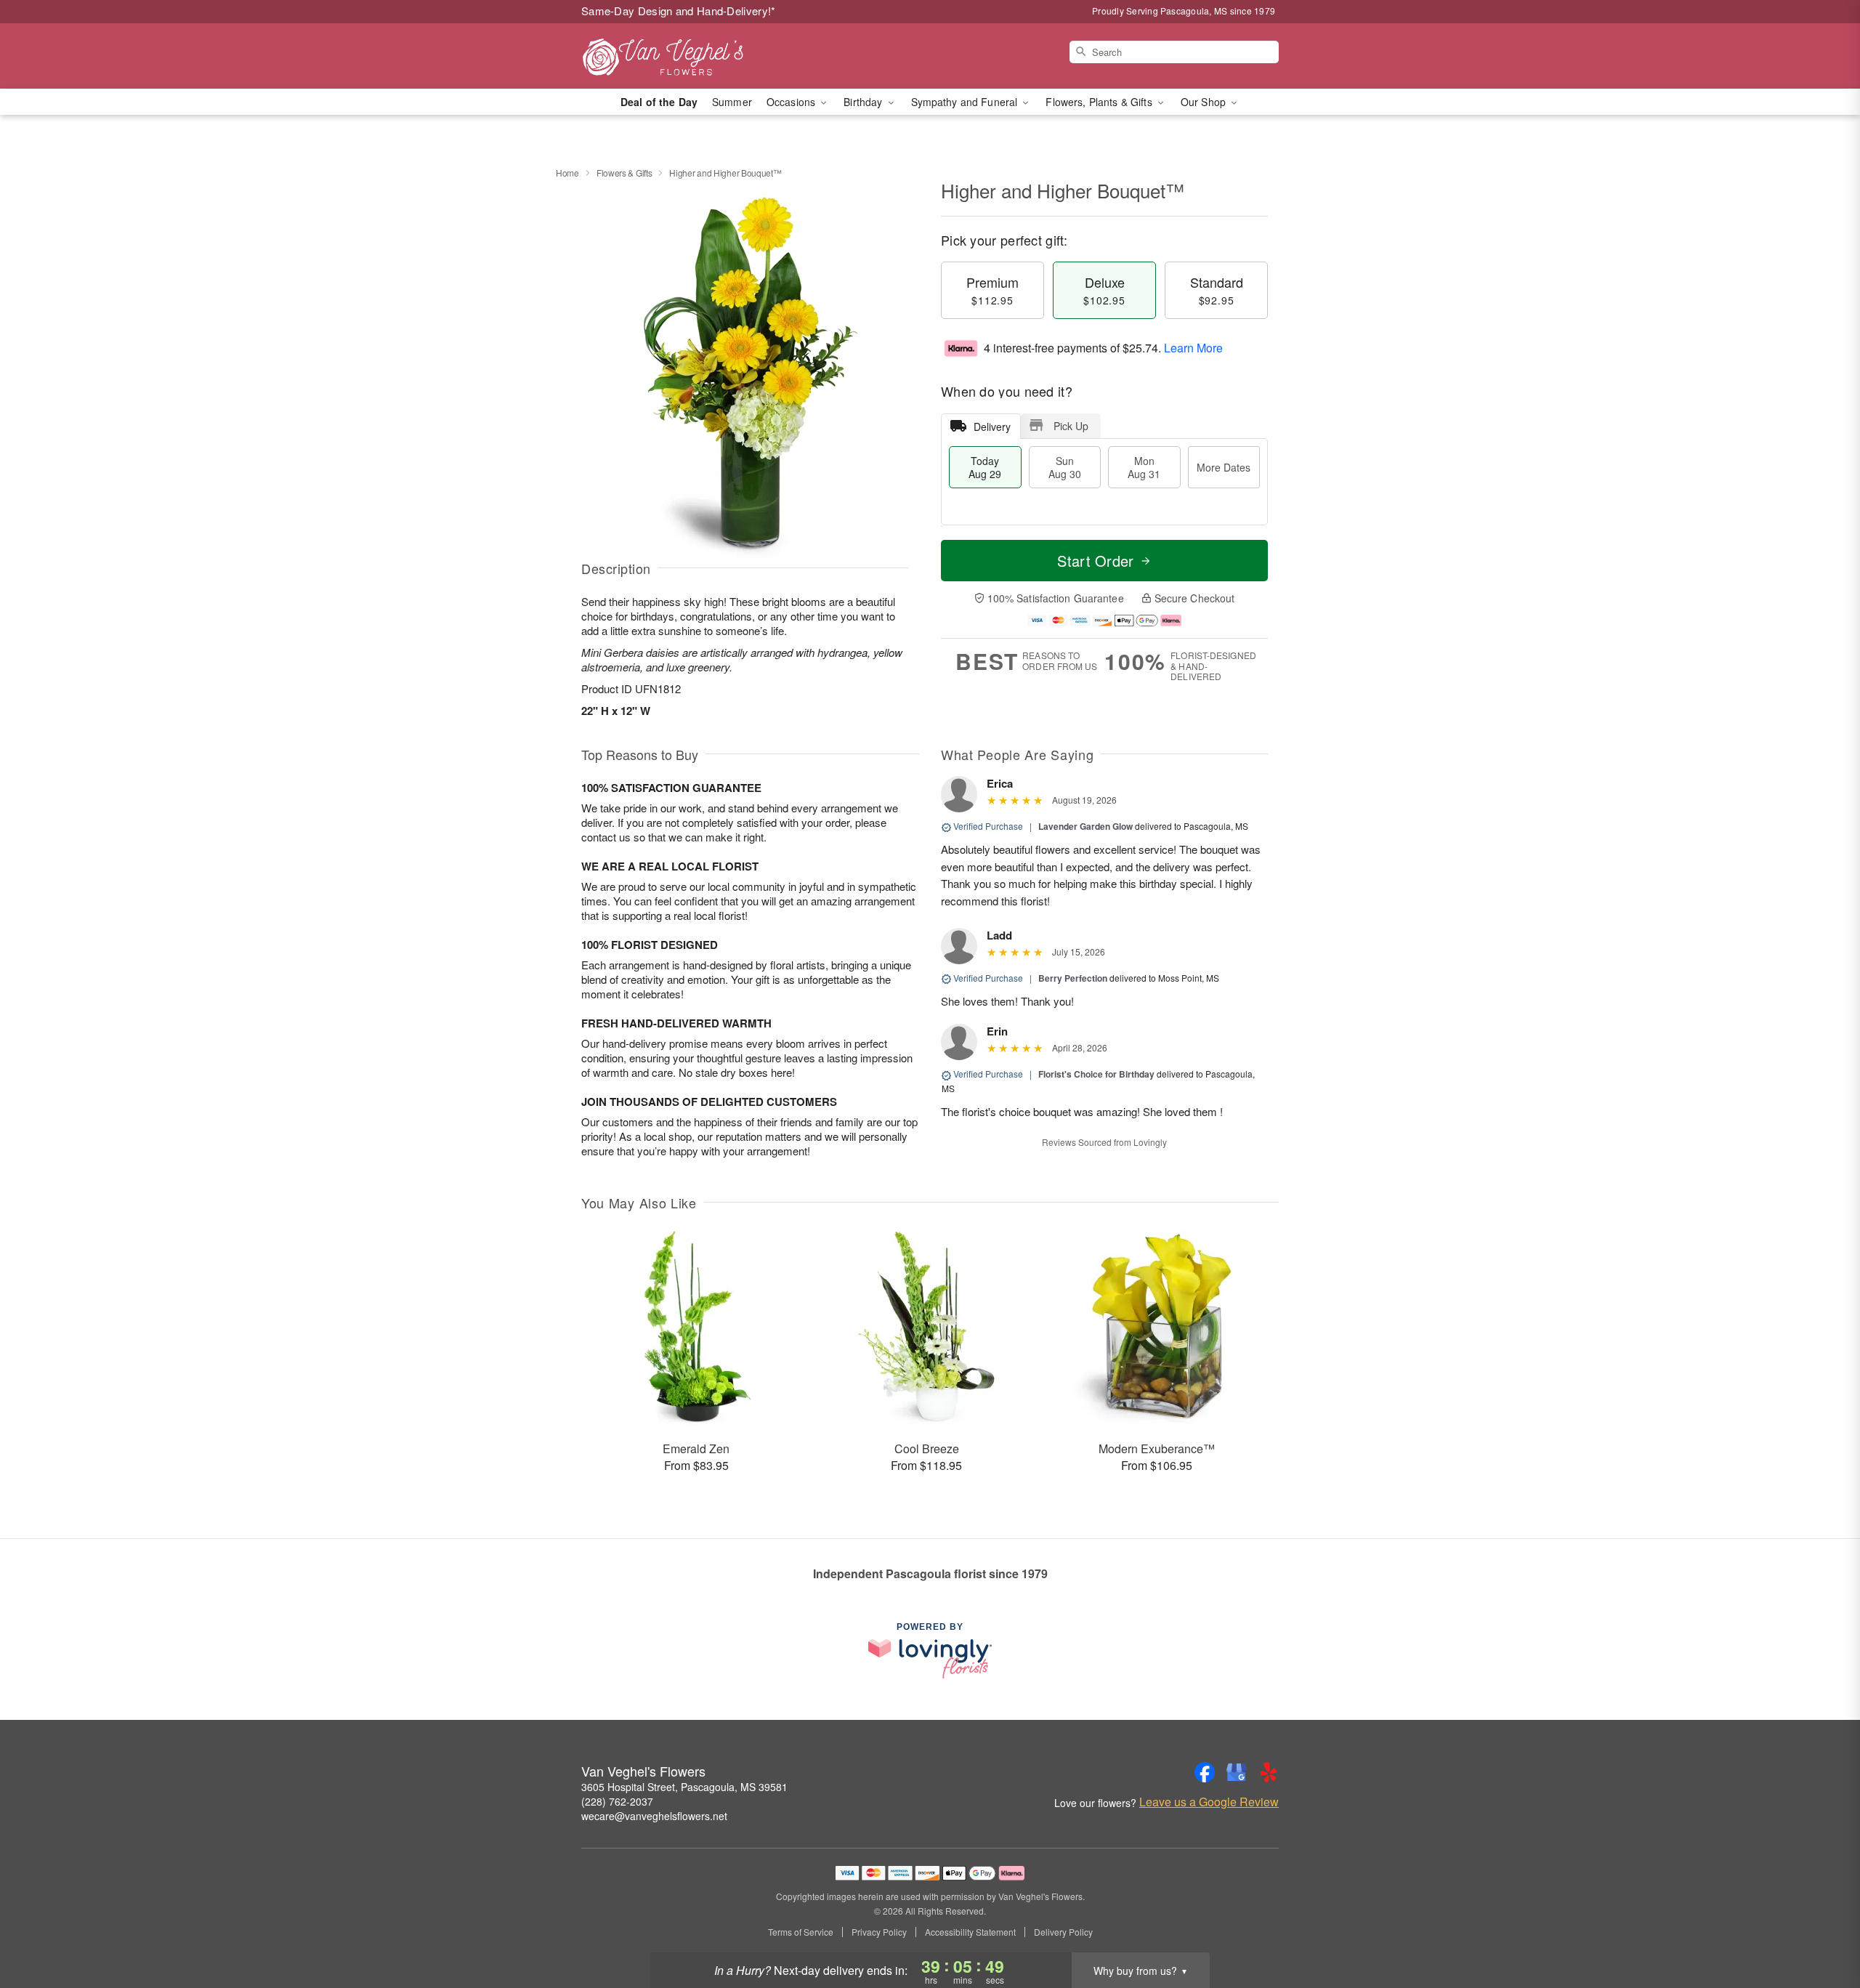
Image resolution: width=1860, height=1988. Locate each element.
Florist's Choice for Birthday (1096, 1074)
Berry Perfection (1073, 978)
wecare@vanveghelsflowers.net (654, 1816)
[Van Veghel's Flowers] (686, 56)
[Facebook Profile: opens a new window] (1205, 1772)
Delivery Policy (1063, 1932)
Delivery (992, 427)
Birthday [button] (864, 102)
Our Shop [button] (1205, 102)
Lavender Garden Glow (1085, 826)
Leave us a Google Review (1209, 1802)
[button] (1822, 1926)
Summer (732, 102)
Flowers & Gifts (624, 173)
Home (567, 173)
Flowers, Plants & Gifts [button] (1100, 102)
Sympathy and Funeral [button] (966, 102)
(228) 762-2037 (617, 1801)
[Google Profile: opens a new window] (1237, 1772)
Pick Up (1071, 426)
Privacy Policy (879, 1932)
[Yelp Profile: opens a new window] (1269, 1772)
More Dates (1224, 467)
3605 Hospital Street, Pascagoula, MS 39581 (684, 1787)
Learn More (1193, 348)
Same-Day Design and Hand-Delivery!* (679, 11)
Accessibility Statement (970, 1932)
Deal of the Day (659, 102)
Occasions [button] (792, 102)
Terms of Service (801, 1932)
